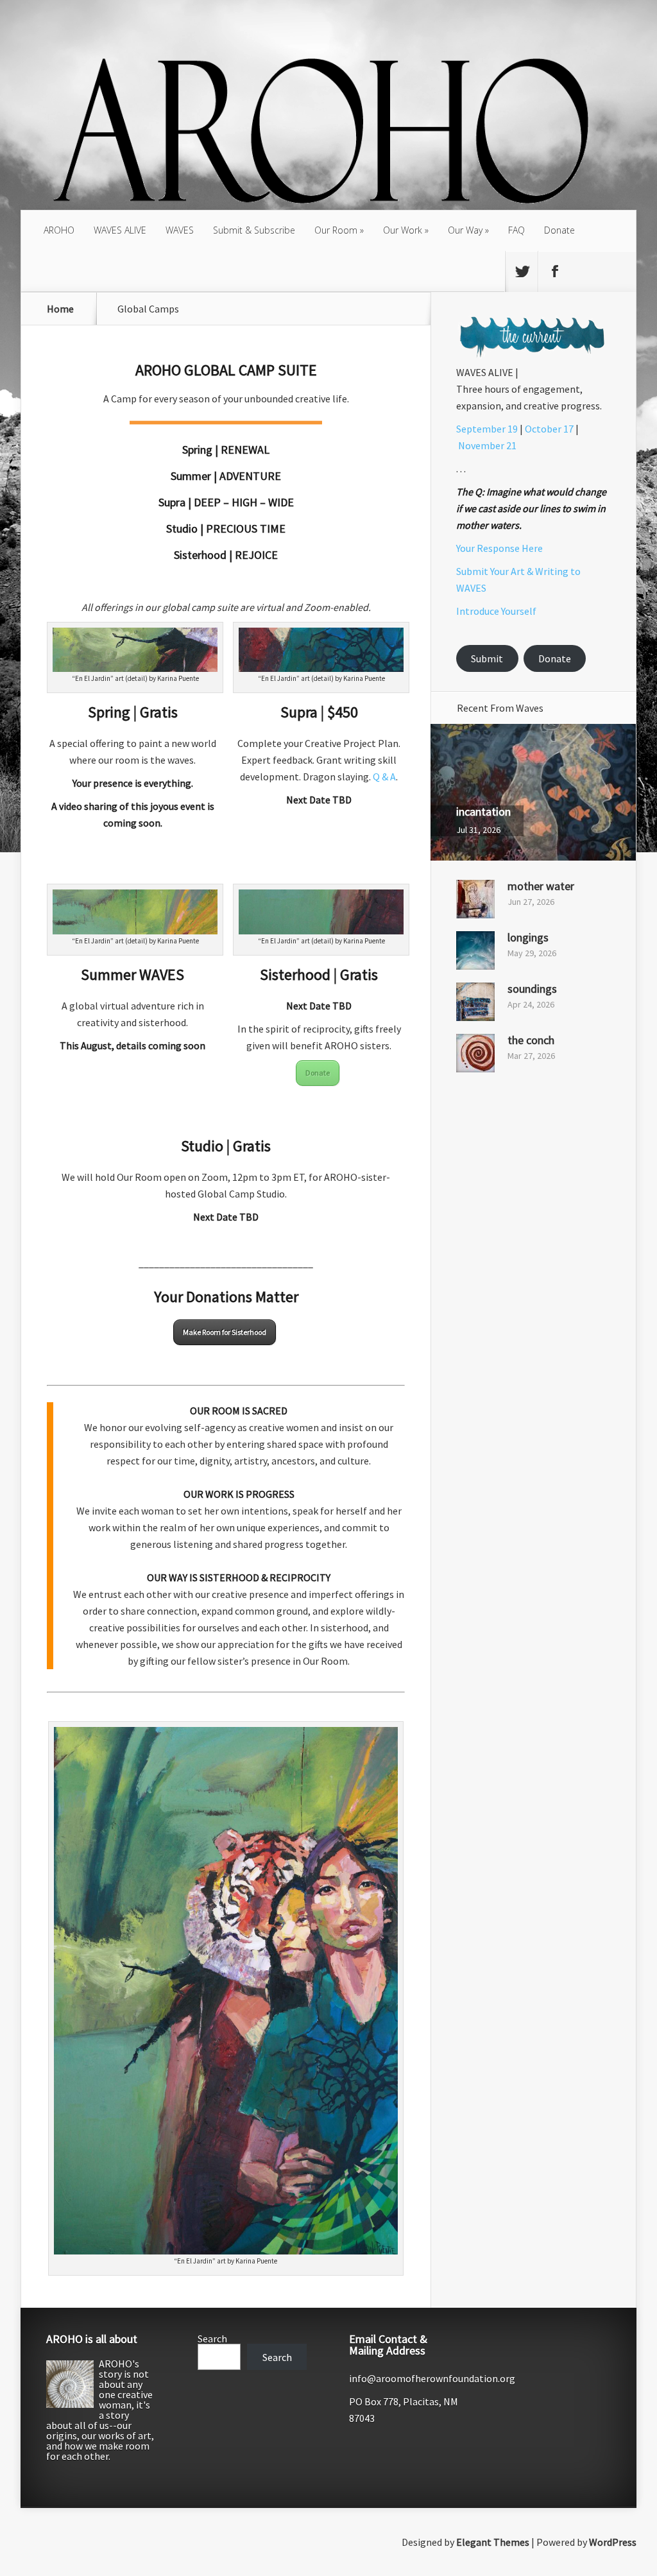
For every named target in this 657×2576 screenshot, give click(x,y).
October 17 (549, 429)
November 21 (487, 445)
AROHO (59, 230)
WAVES (180, 230)
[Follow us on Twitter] (522, 271)
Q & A (384, 777)
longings (528, 937)
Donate (559, 230)
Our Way (465, 230)
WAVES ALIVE (120, 230)
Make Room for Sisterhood (225, 1332)
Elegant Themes (493, 2542)
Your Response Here (499, 548)
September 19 (487, 429)
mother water (541, 886)
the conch (531, 1040)
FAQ (516, 230)
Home (60, 309)
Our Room (336, 230)
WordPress (613, 2542)
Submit (487, 658)
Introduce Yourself (496, 611)
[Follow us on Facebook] (554, 271)
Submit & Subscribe (254, 230)
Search (212, 2339)
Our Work (403, 230)
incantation (483, 811)
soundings (532, 989)
